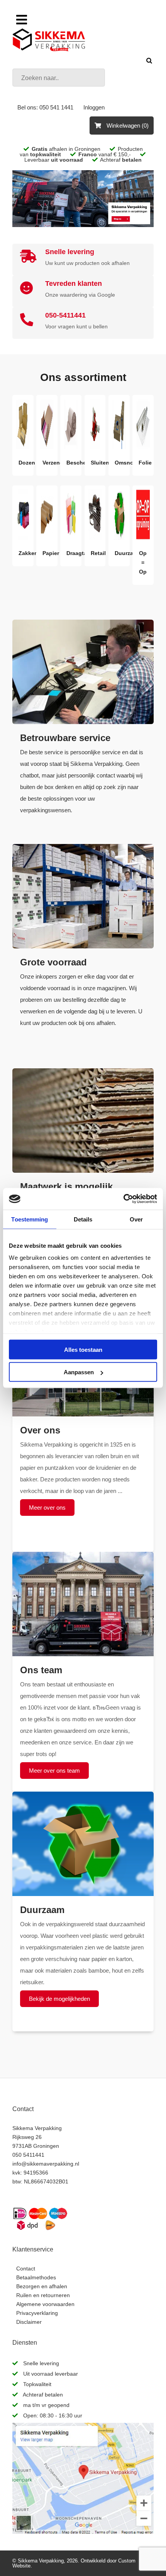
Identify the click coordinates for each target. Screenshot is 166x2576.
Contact (26, 2269)
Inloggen (94, 107)
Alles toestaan (83, 1349)
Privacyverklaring (37, 2313)
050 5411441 (28, 2155)
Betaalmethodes (36, 2277)
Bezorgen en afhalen (42, 2286)
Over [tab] (136, 1219)
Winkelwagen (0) (127, 126)
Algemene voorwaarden (45, 2304)
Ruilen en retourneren (43, 2295)
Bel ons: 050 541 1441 (45, 107)
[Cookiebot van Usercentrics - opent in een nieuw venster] (123, 1199)
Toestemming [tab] (30, 1219)
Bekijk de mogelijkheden (59, 1999)
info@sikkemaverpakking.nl (46, 2164)
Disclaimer (29, 2322)
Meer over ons (47, 1508)
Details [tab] (83, 1219)
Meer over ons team (54, 1771)
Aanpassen (79, 1372)
